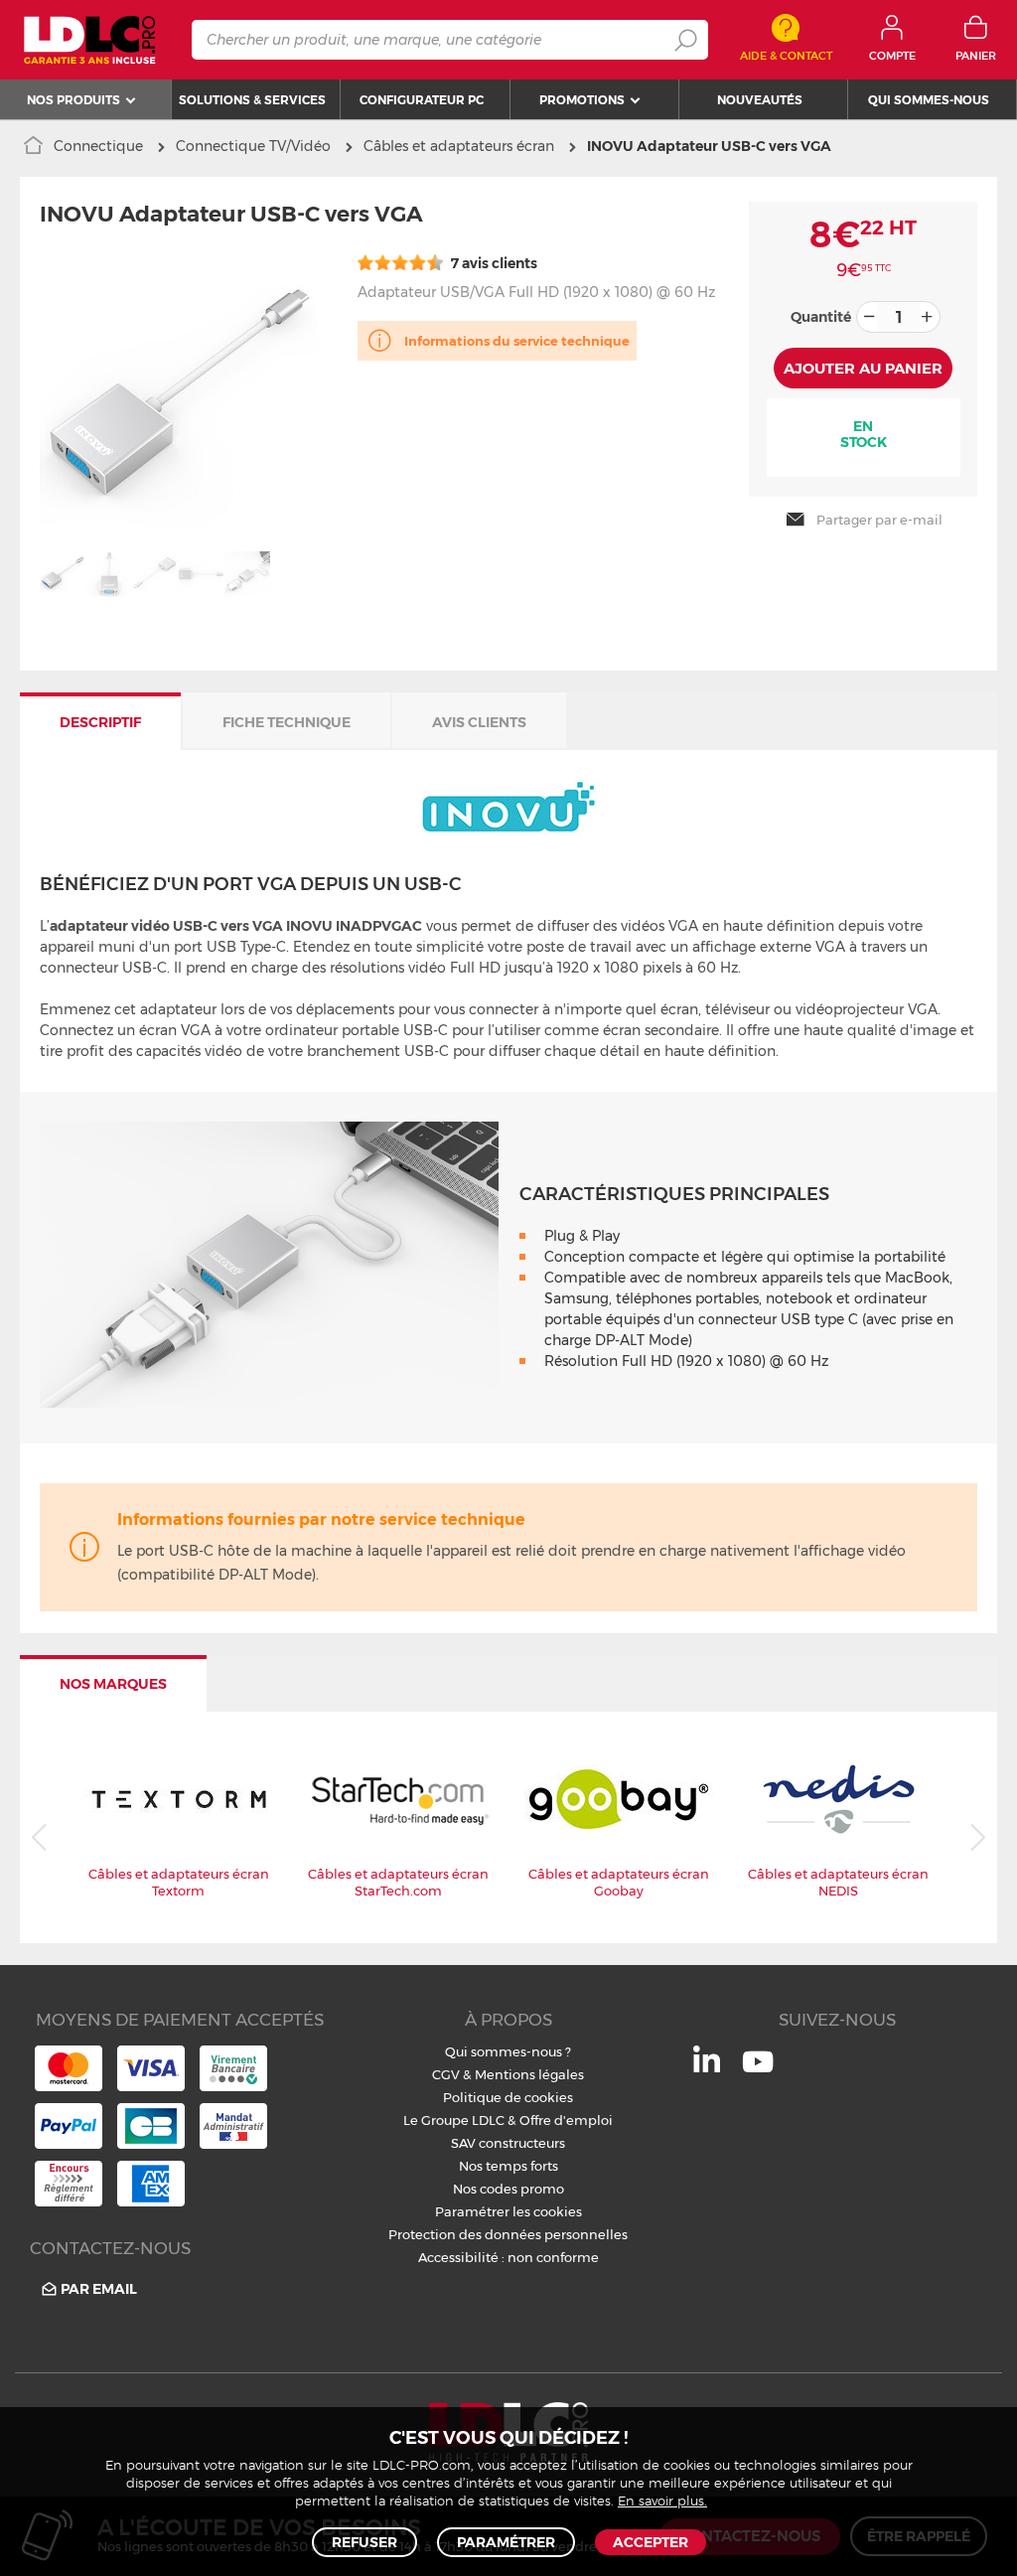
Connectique (98, 146)
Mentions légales (529, 2074)
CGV (446, 2074)
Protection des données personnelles (508, 2234)
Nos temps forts (508, 2166)
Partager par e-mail (879, 520)
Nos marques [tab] (113, 1684)
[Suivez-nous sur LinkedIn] (707, 2067)
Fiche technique (287, 722)
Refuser (364, 2542)
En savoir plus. (662, 2502)
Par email (99, 2289)
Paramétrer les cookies (508, 2211)
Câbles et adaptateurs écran (459, 146)
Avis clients (479, 722)
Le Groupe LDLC (454, 2120)
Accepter (651, 2542)
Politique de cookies (508, 2097)
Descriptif (100, 722)
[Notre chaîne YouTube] (758, 2072)
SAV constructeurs (508, 2143)
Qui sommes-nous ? (508, 2051)
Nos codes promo (508, 2189)
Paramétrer (506, 2542)
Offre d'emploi (566, 2120)
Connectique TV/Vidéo (253, 146)
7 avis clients (493, 263)
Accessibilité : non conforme (508, 2257)
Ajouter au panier (863, 368)
